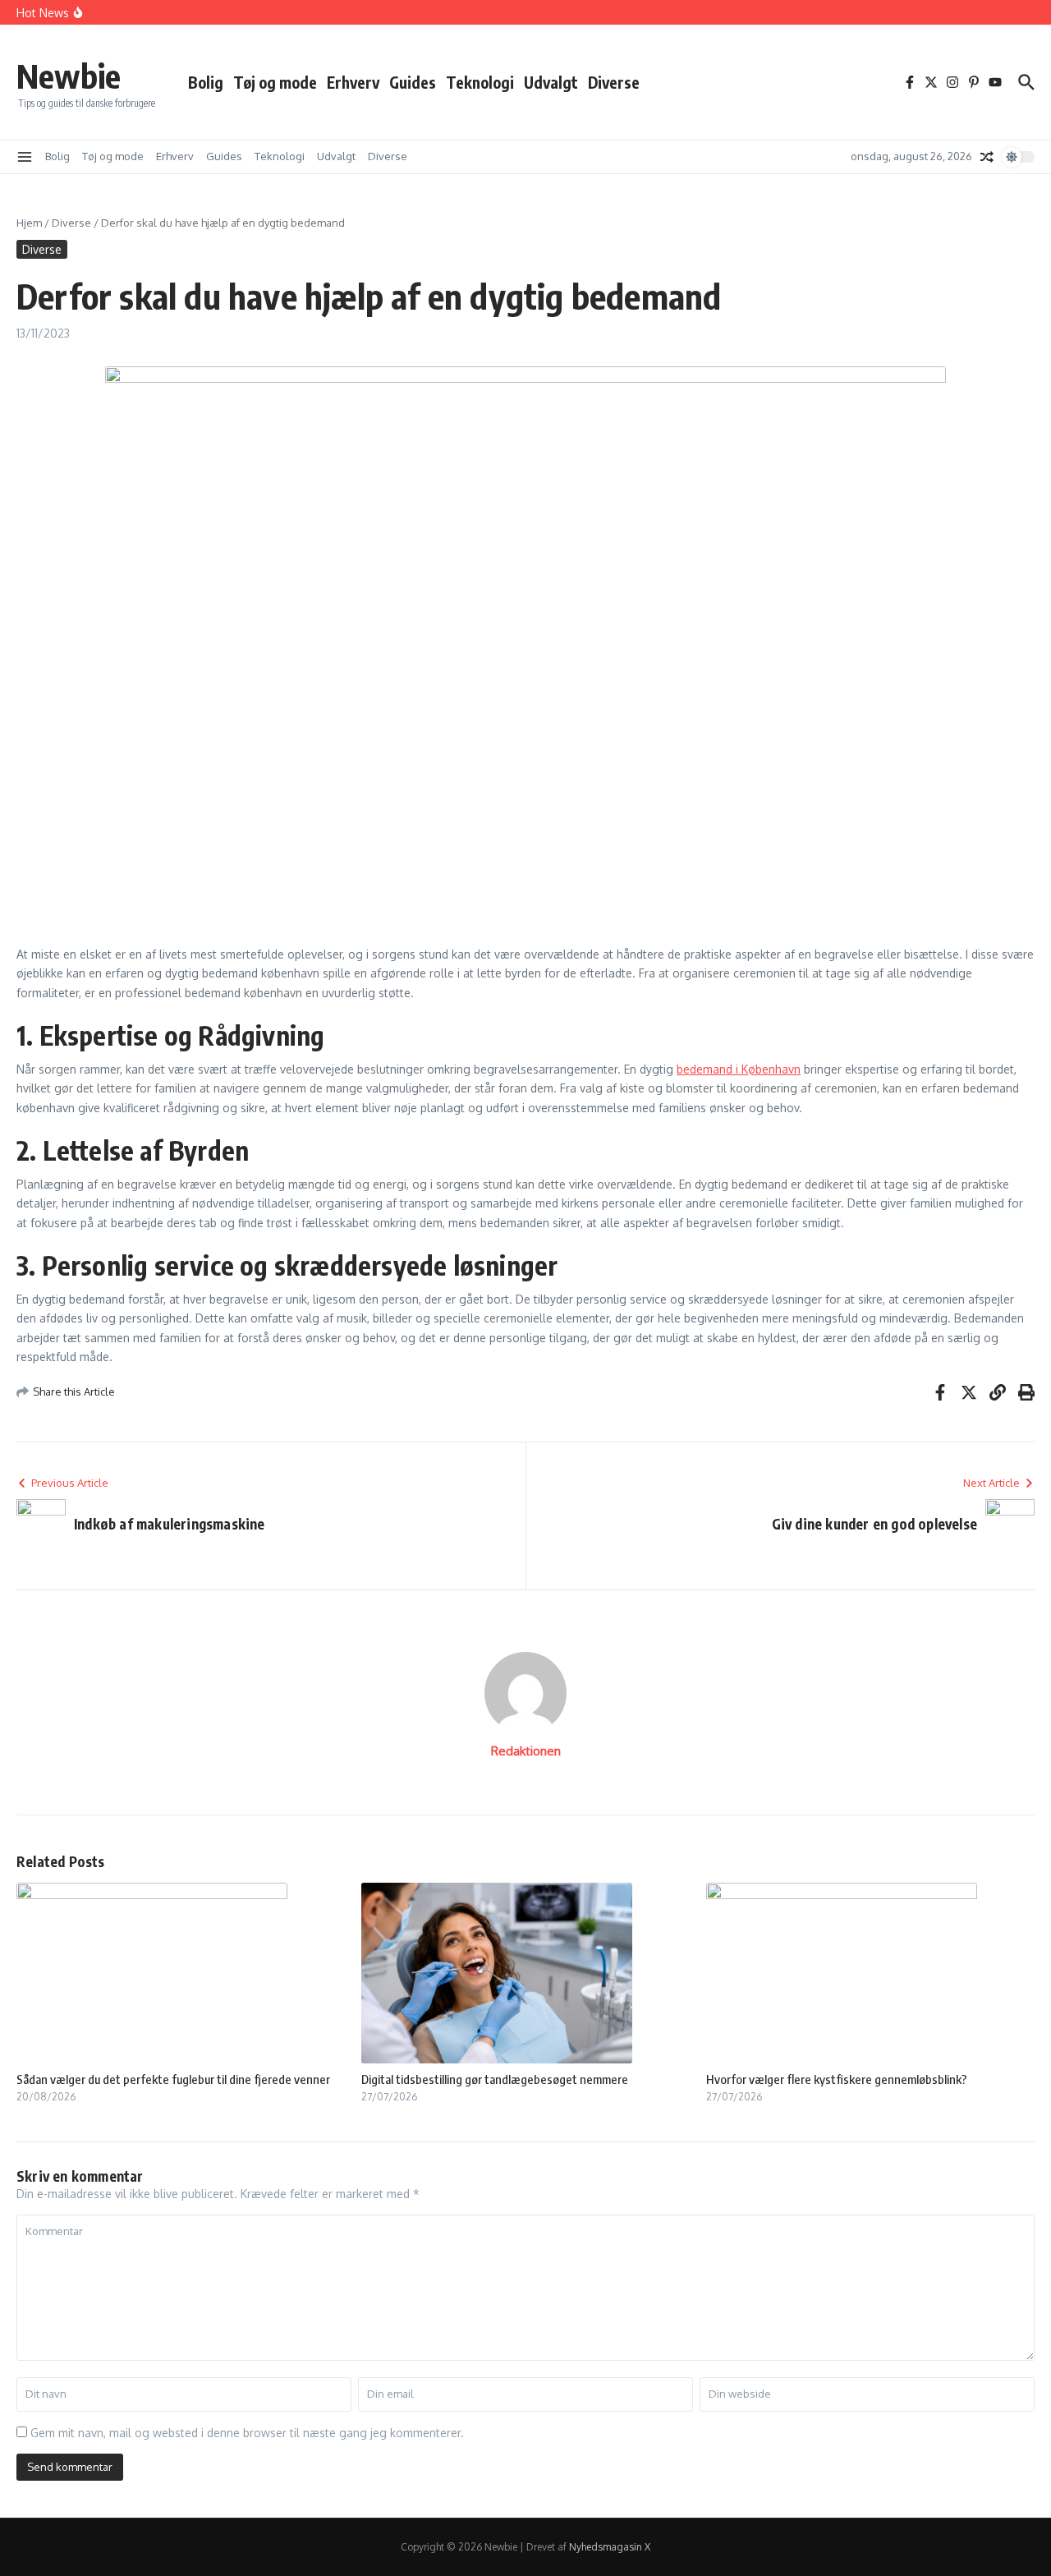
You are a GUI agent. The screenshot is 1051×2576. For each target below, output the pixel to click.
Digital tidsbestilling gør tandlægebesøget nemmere (495, 2079)
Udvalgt (551, 82)
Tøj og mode (275, 82)
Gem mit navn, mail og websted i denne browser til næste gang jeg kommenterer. (247, 2433)
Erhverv (353, 82)
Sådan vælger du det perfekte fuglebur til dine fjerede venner (173, 2079)
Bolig (206, 82)
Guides (413, 82)
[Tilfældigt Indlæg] (987, 157)
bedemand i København (739, 1069)
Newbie (69, 76)
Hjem (29, 223)
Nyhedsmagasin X (610, 2547)
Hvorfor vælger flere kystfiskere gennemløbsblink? (837, 2079)
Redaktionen (526, 1751)
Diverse (614, 82)
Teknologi (480, 82)
